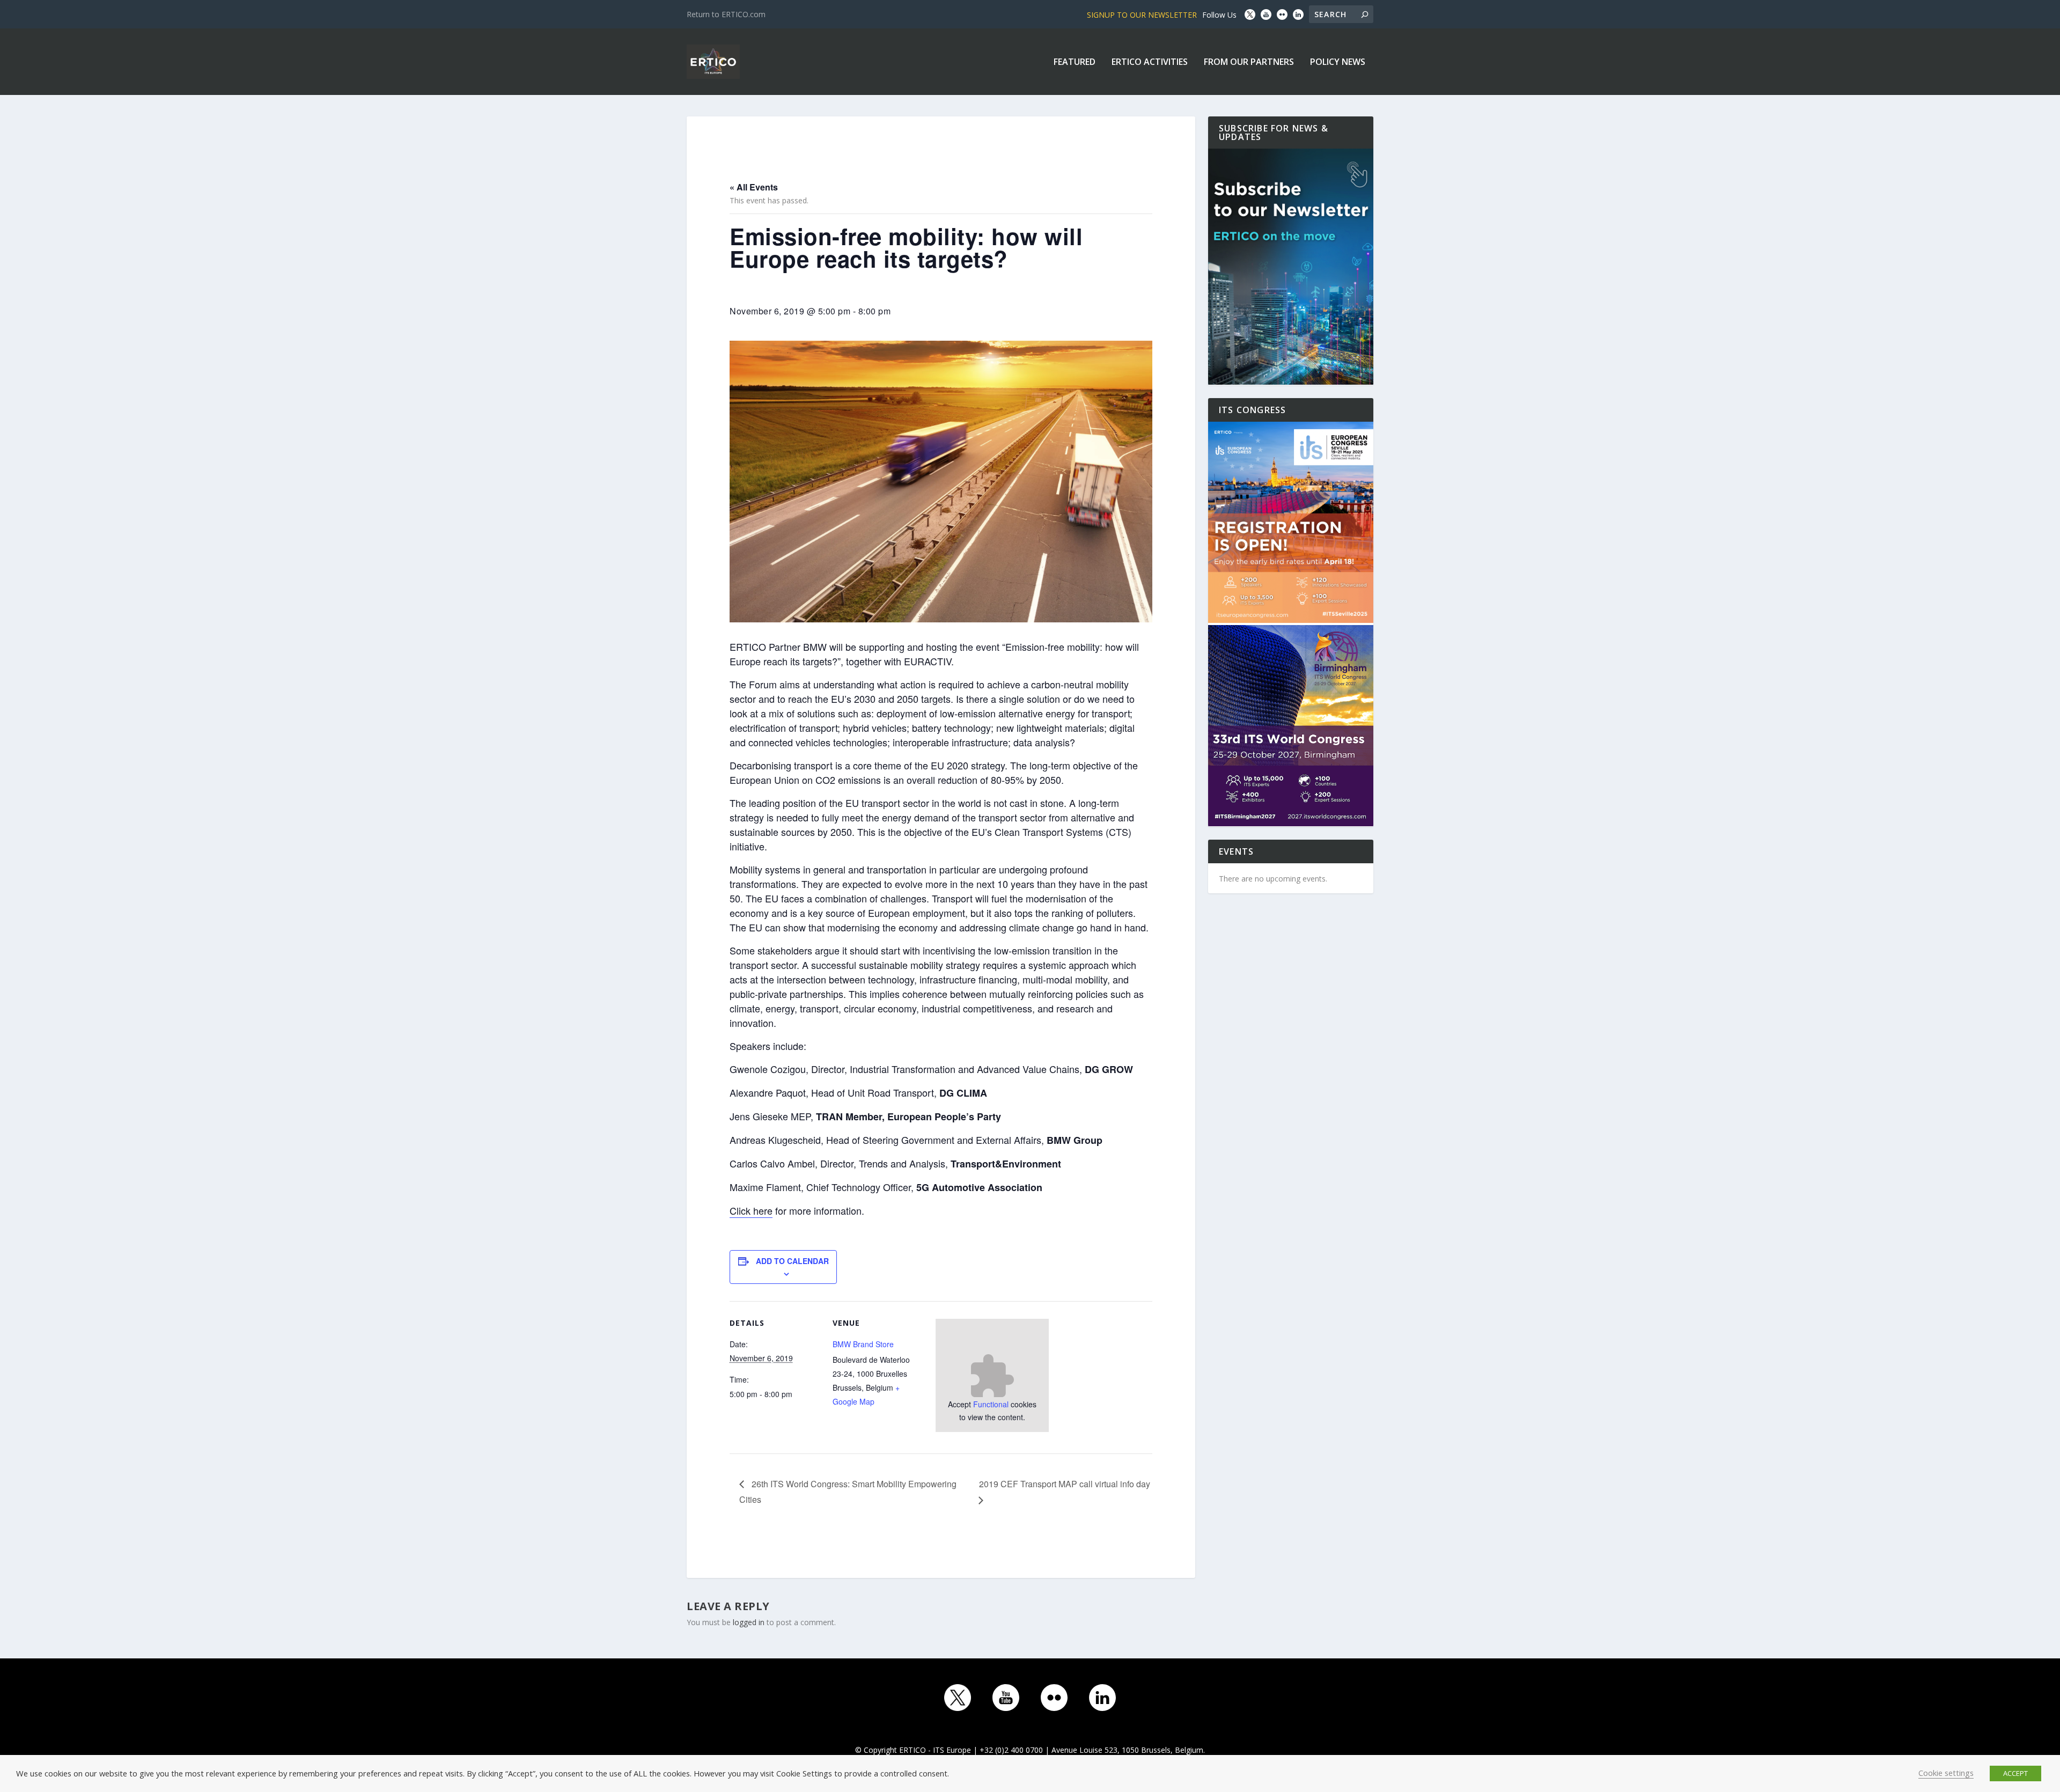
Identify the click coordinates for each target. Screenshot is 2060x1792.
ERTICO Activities (1150, 63)
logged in (749, 1622)
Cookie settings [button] (1946, 1773)
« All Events (754, 187)
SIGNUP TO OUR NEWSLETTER (1142, 15)
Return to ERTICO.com (726, 14)
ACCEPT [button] (2015, 1773)
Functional (991, 1404)
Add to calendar (792, 1261)
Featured (1075, 63)
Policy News (1338, 63)
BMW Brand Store (863, 1344)
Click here (751, 1210)
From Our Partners (1249, 63)
